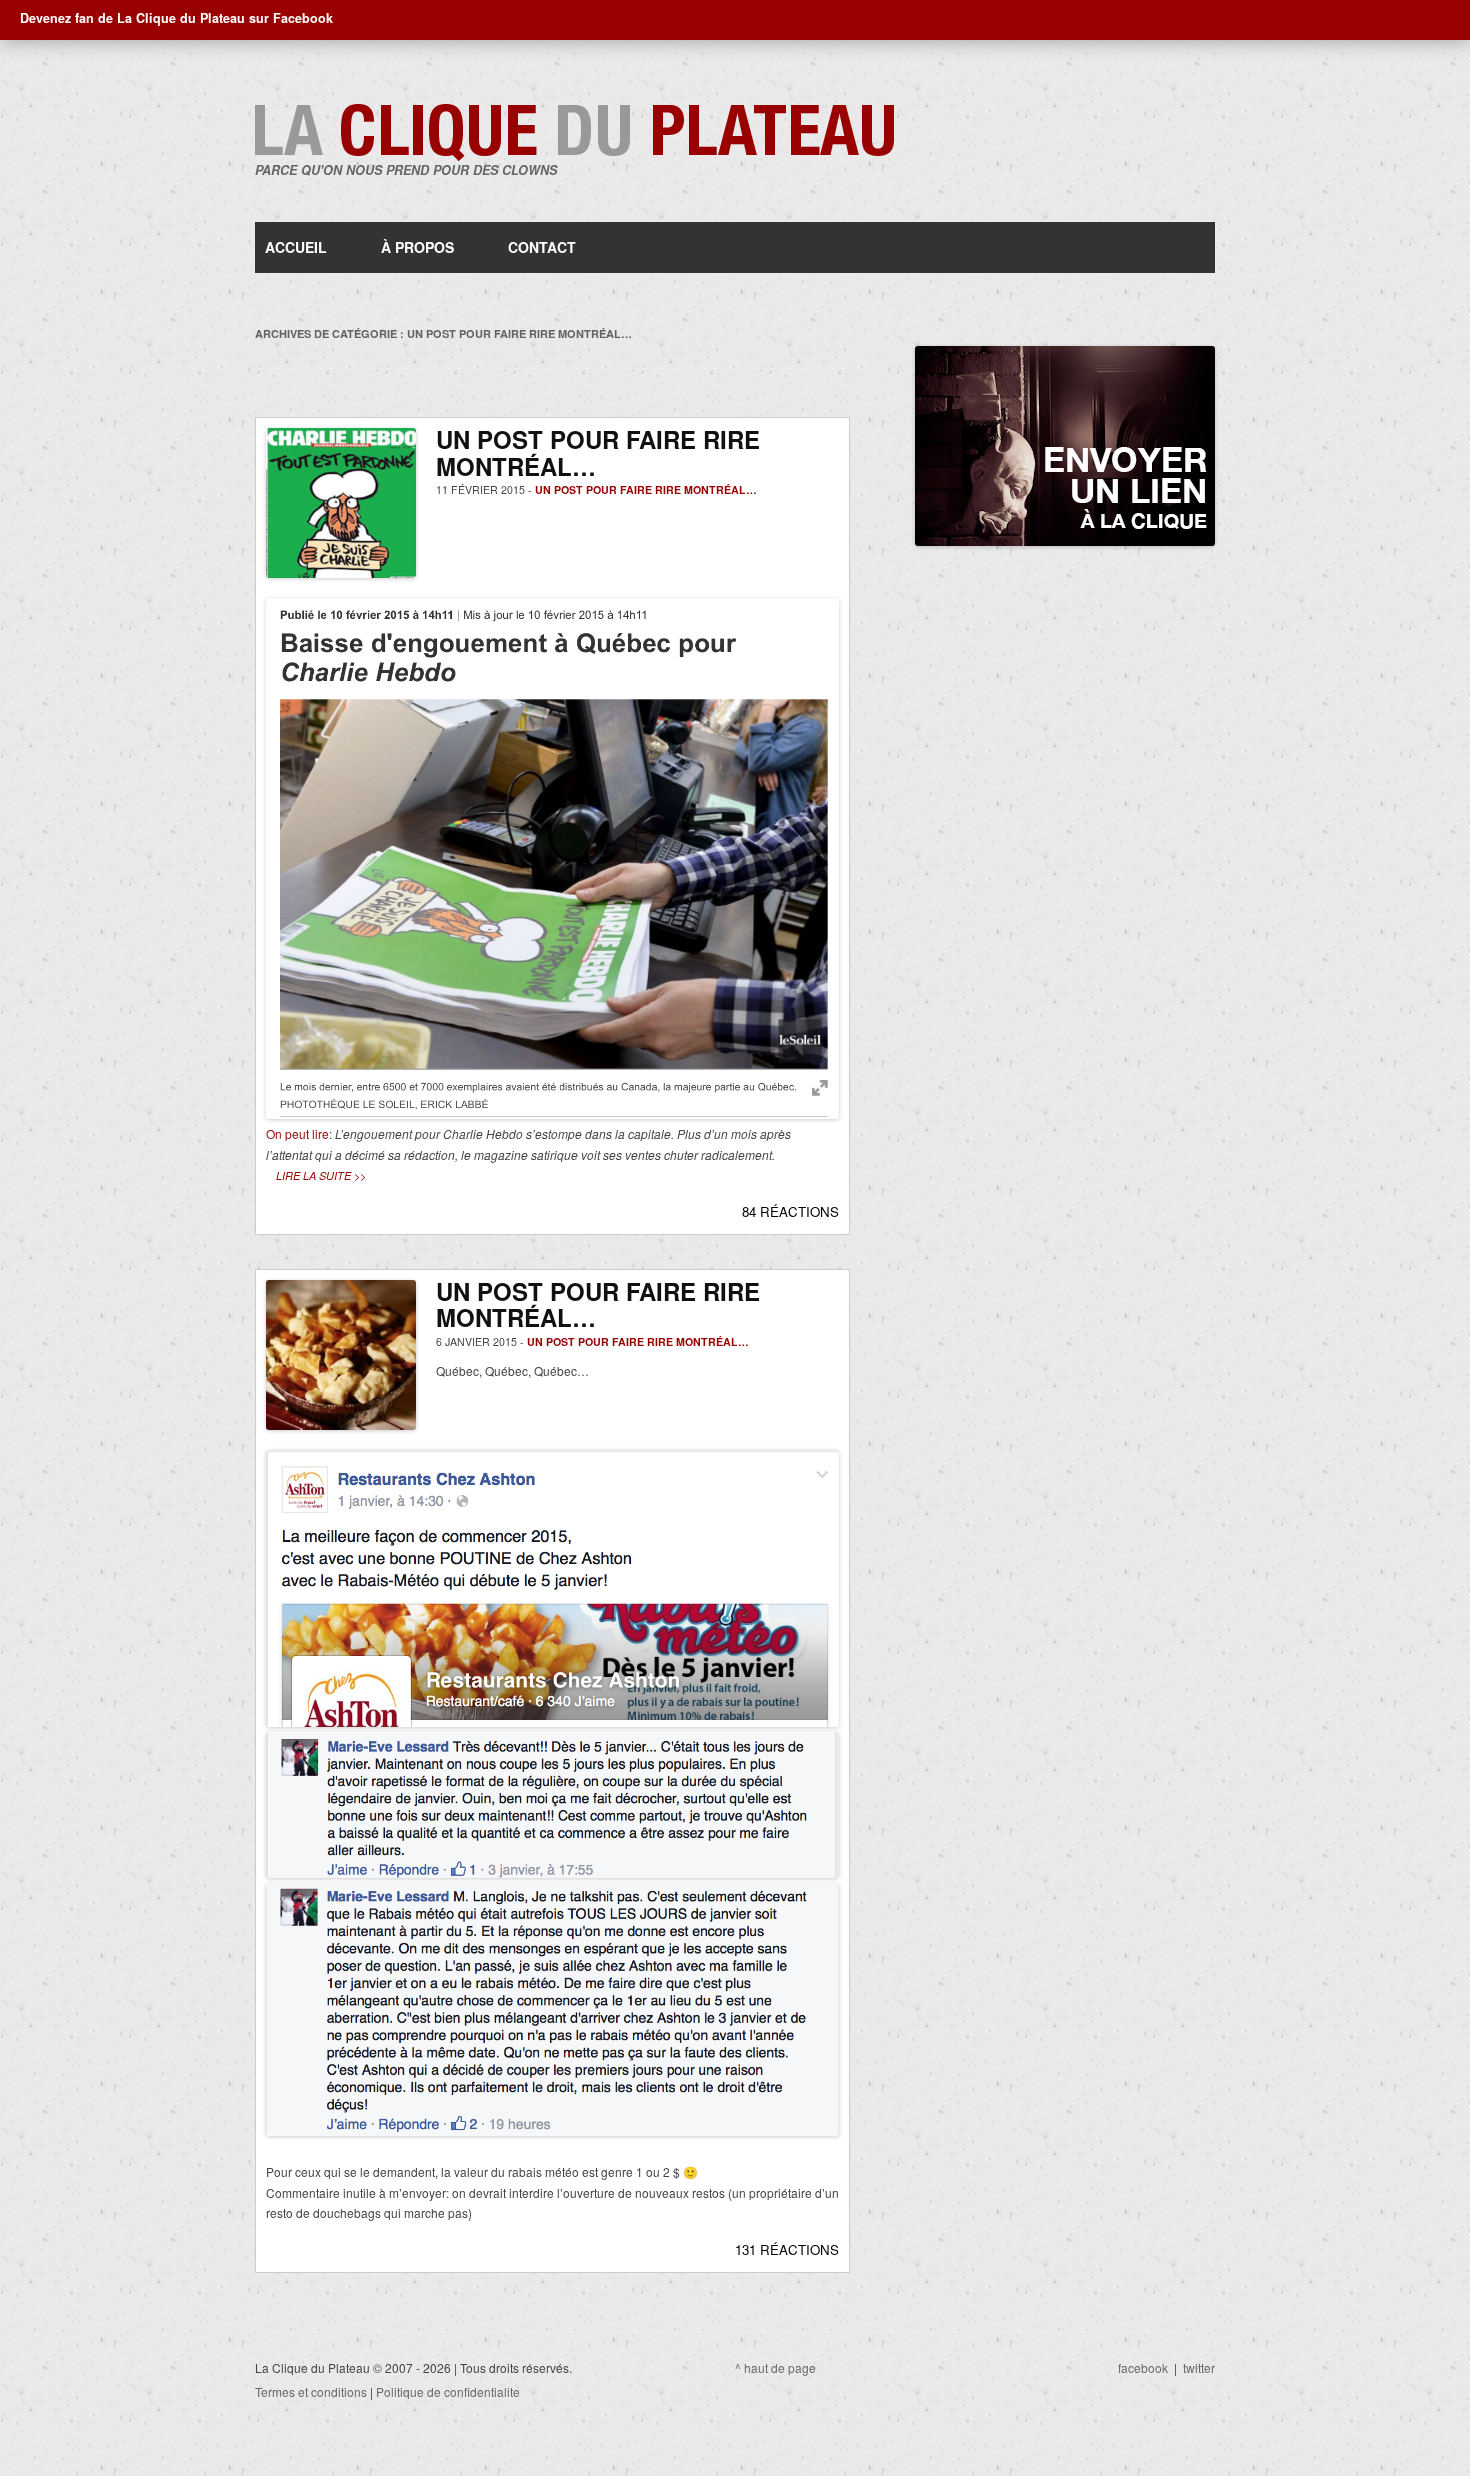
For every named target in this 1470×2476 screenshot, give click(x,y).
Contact (542, 247)
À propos (417, 247)
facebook (1143, 2367)
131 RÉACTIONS (787, 2249)
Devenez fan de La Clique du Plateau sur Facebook (176, 18)
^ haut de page (775, 2367)
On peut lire (297, 1133)
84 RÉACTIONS (790, 1211)
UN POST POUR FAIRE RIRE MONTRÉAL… (598, 452)
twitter (1199, 2367)
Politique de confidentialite (448, 2391)
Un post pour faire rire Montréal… (646, 489)
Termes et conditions (311, 2391)
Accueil (296, 247)
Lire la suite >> (321, 1175)
